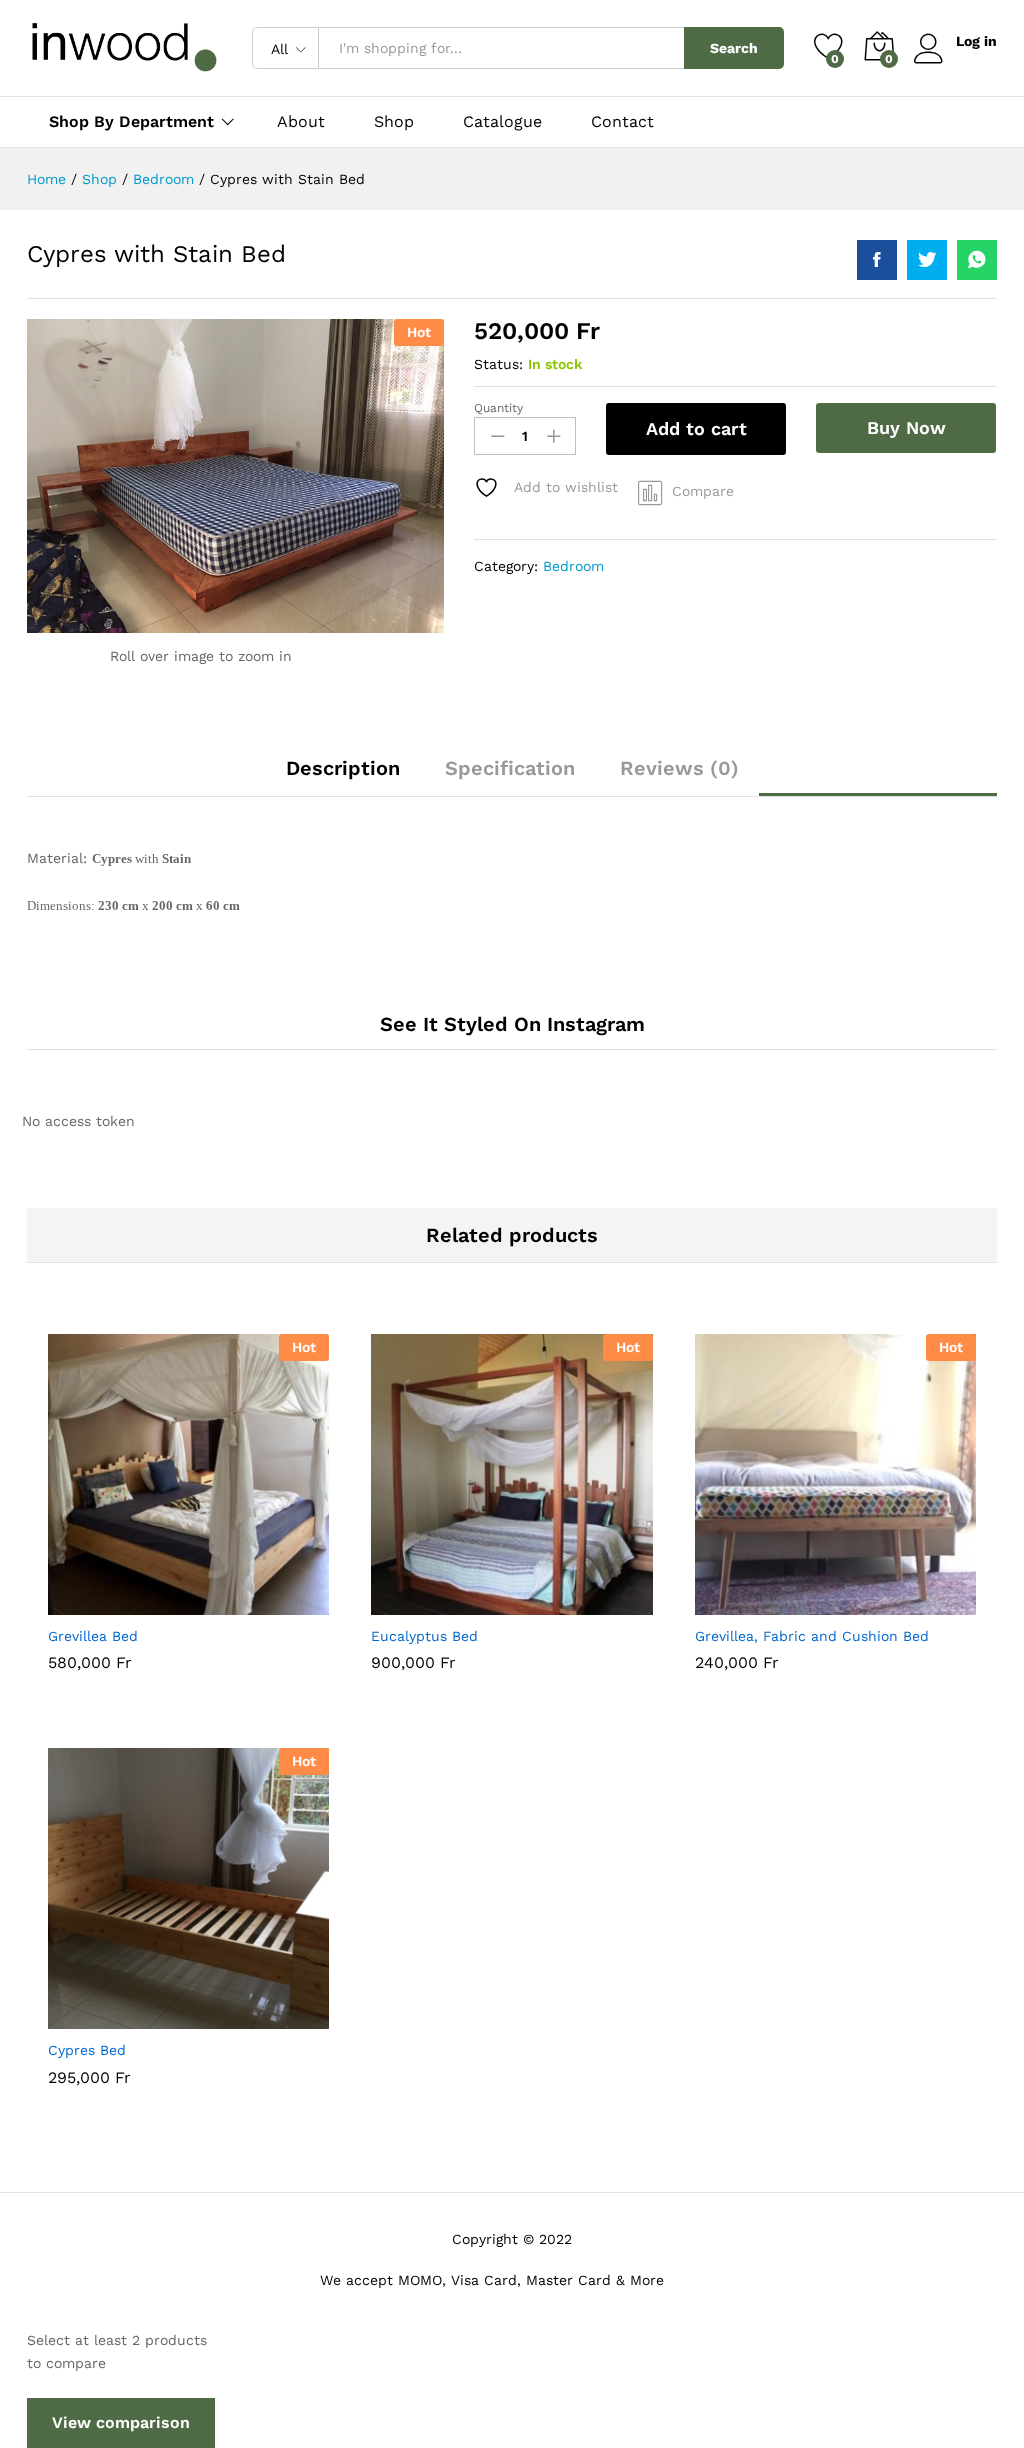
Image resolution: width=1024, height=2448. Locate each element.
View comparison (121, 2422)
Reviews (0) (679, 768)
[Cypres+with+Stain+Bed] (927, 260)
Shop (394, 122)
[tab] (343, 777)
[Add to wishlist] (232, 1603)
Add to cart (696, 428)
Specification (510, 768)
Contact (622, 122)
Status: (498, 364)
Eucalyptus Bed (424, 1636)
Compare (703, 491)
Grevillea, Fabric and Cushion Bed (812, 1636)
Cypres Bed (87, 2050)
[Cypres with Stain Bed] (877, 260)
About (301, 122)
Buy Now (906, 427)
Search (734, 48)
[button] (140, 1603)
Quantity (498, 408)
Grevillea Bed (93, 1636)
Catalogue (502, 122)
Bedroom (573, 566)
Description (343, 768)
